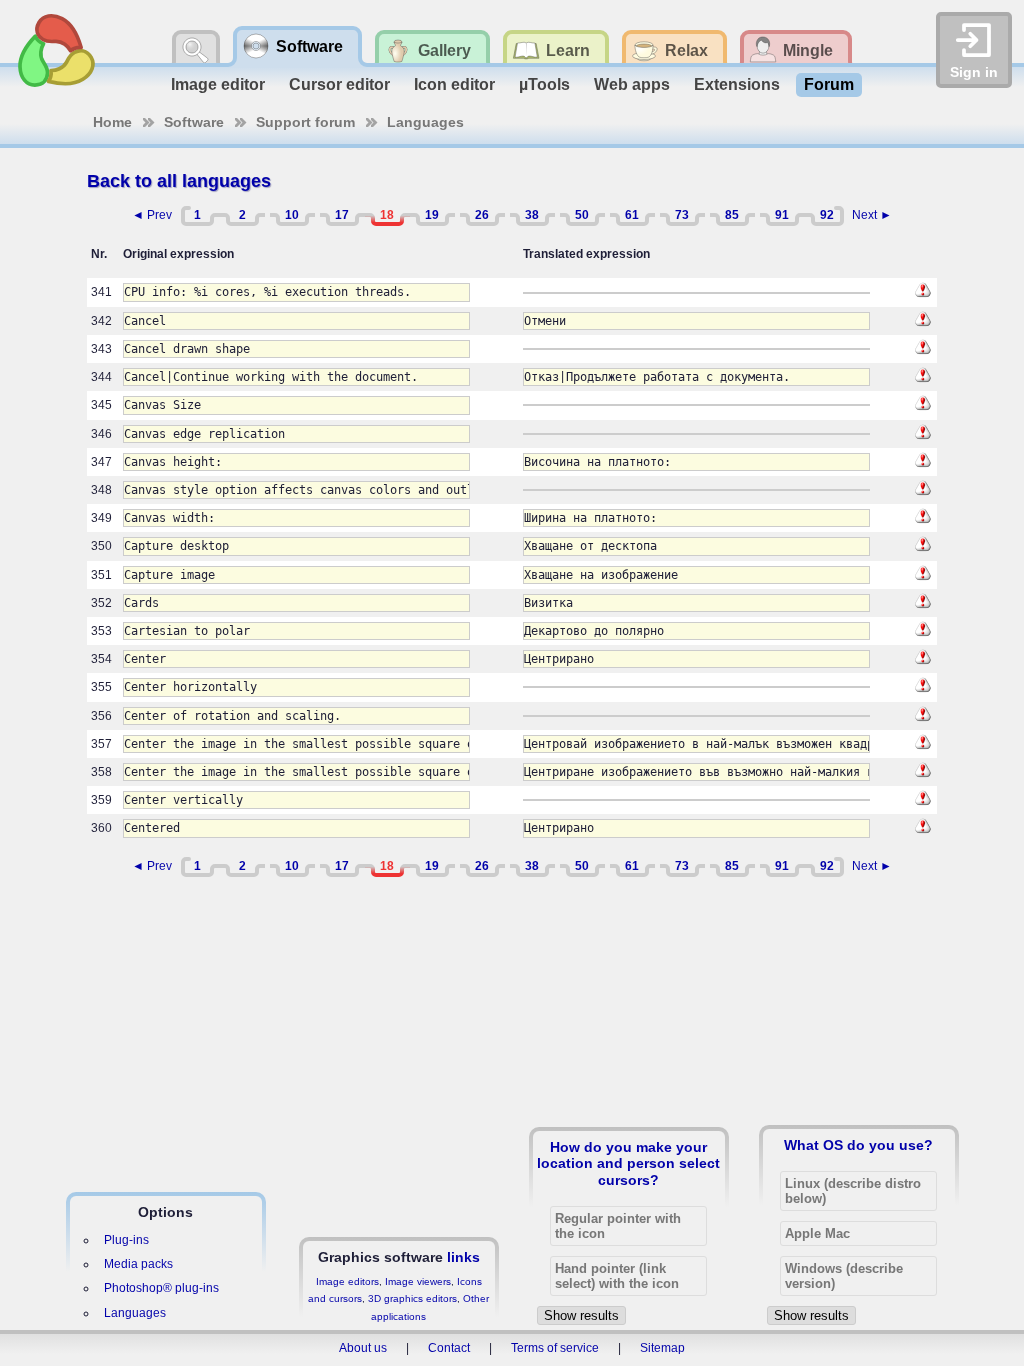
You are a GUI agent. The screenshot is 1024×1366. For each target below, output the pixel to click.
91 (782, 215)
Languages (425, 122)
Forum (829, 84)
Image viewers (418, 1281)
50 (582, 215)
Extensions (737, 84)
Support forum (305, 122)
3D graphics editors (412, 1298)
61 (632, 215)
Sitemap (662, 1348)
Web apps (632, 84)
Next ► (872, 215)
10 (292, 215)
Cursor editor (339, 84)
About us (363, 1348)
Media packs (138, 1264)
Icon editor (454, 84)
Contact (449, 1348)
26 (482, 215)
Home (112, 122)
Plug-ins (126, 1240)
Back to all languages (179, 181)
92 (827, 215)
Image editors (347, 1281)
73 (682, 215)
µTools (544, 84)
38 (532, 215)
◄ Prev (152, 215)
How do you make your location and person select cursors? (628, 1163)
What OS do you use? (858, 1145)
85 (732, 215)
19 (432, 215)
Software (194, 122)
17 (342, 215)
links (463, 1257)
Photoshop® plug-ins (161, 1288)
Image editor (218, 84)
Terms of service (555, 1348)
